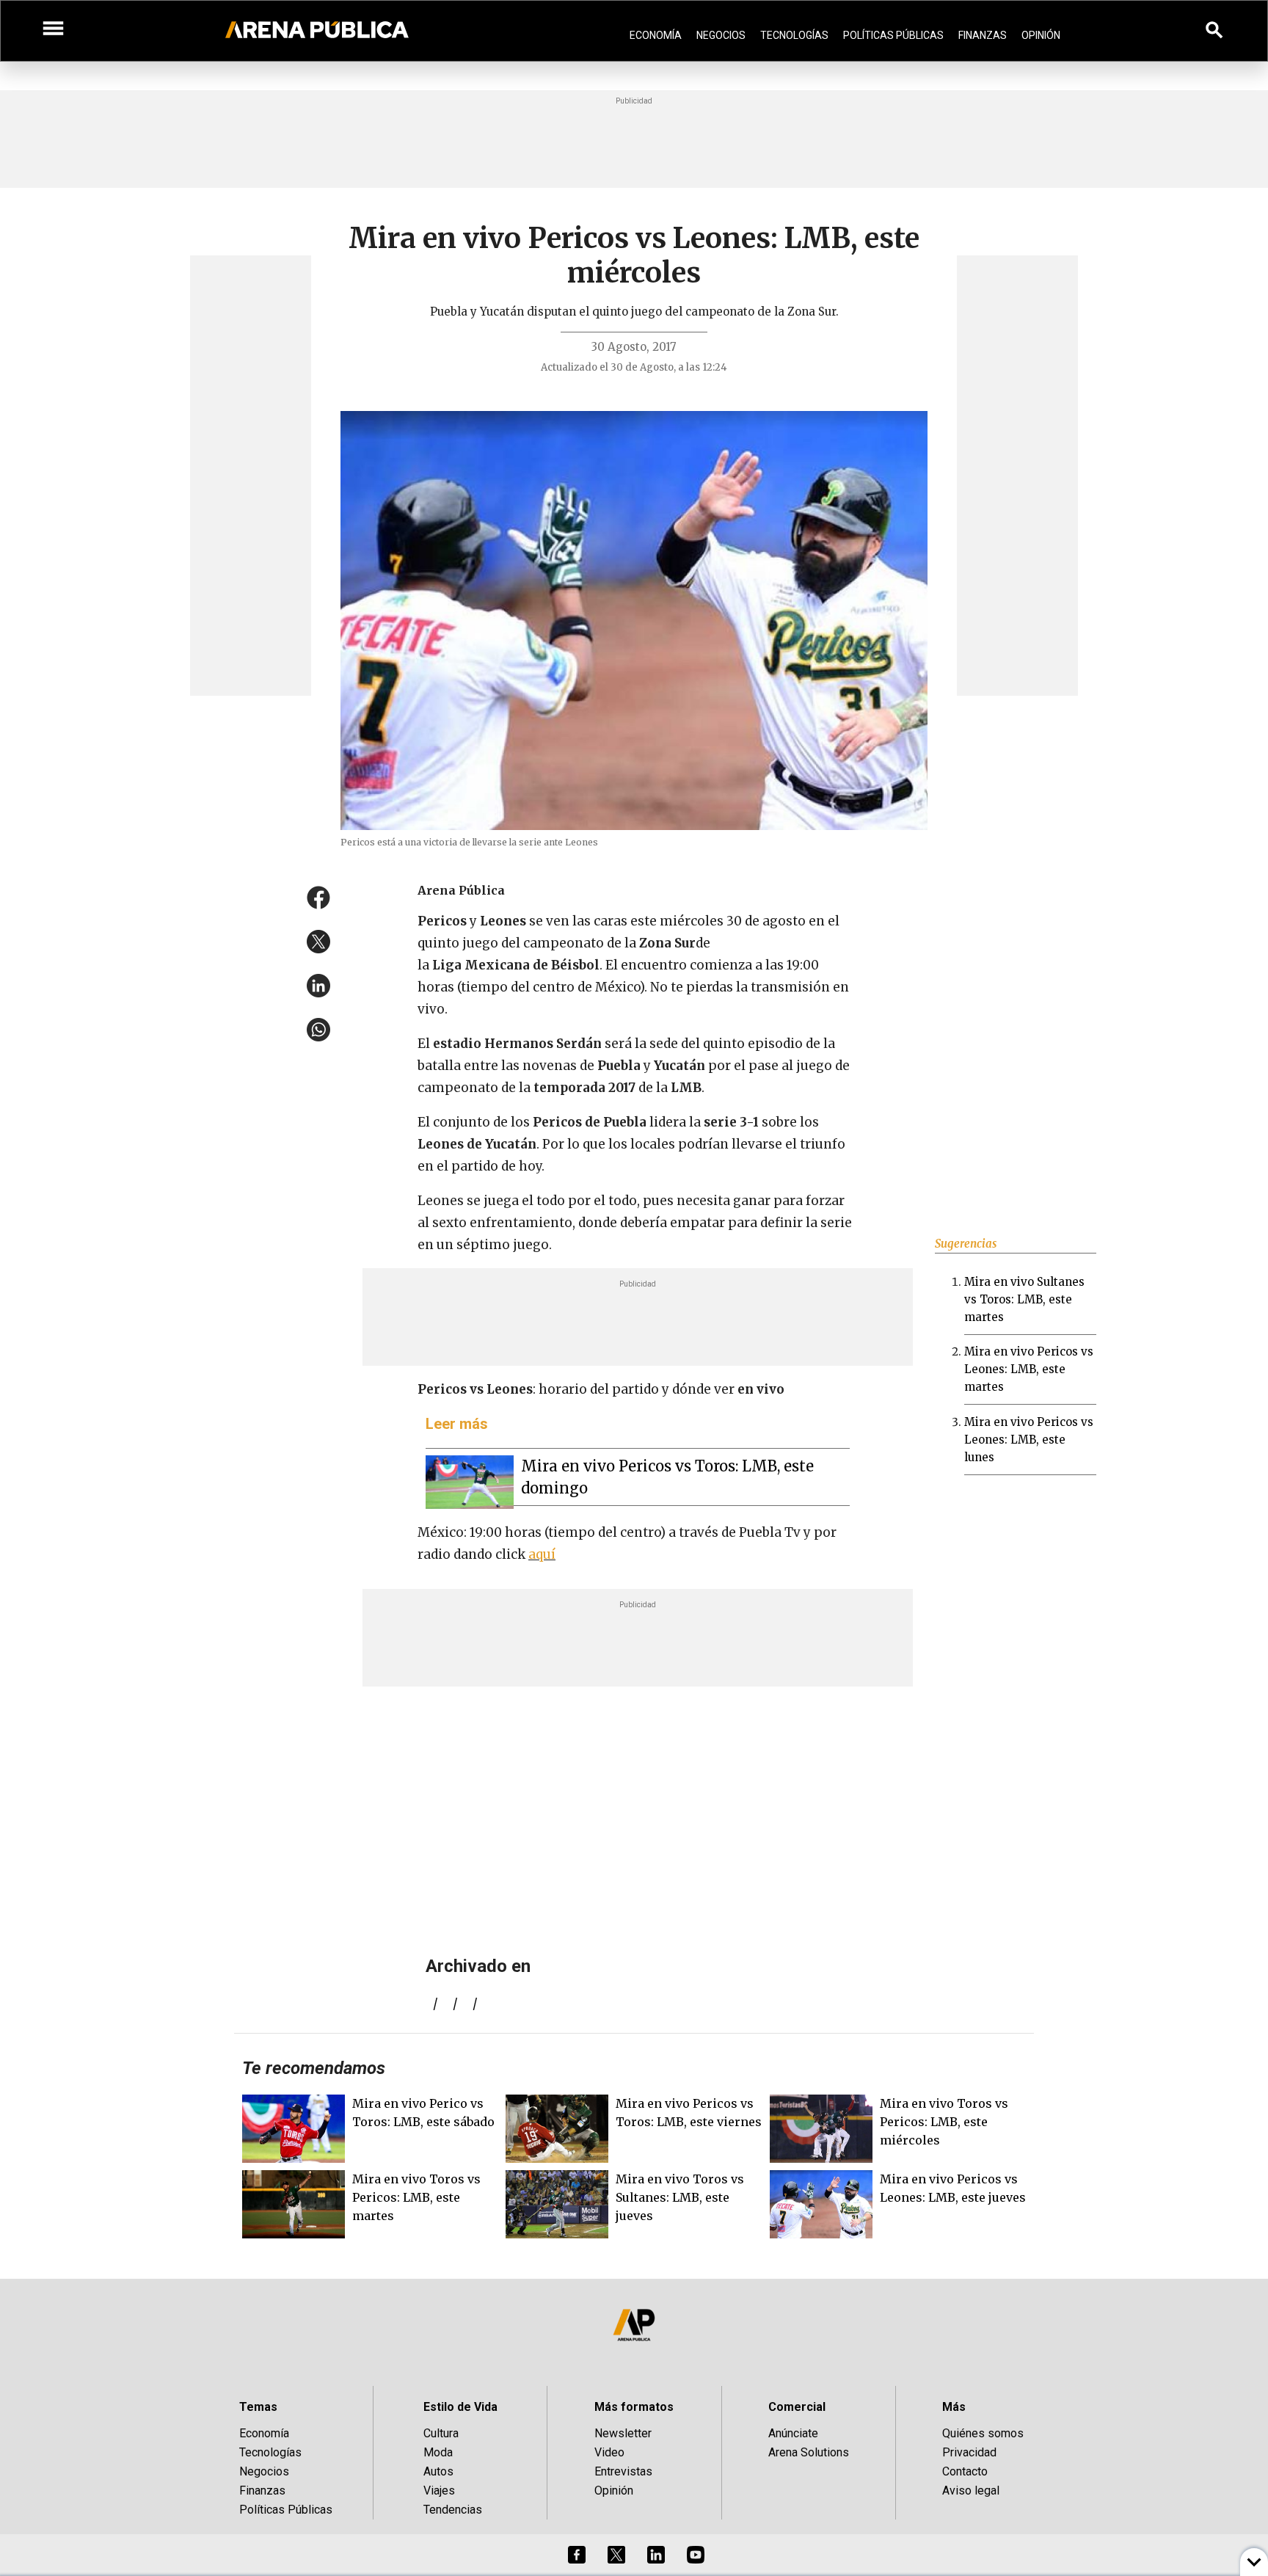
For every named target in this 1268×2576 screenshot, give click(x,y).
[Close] (724, 1176)
